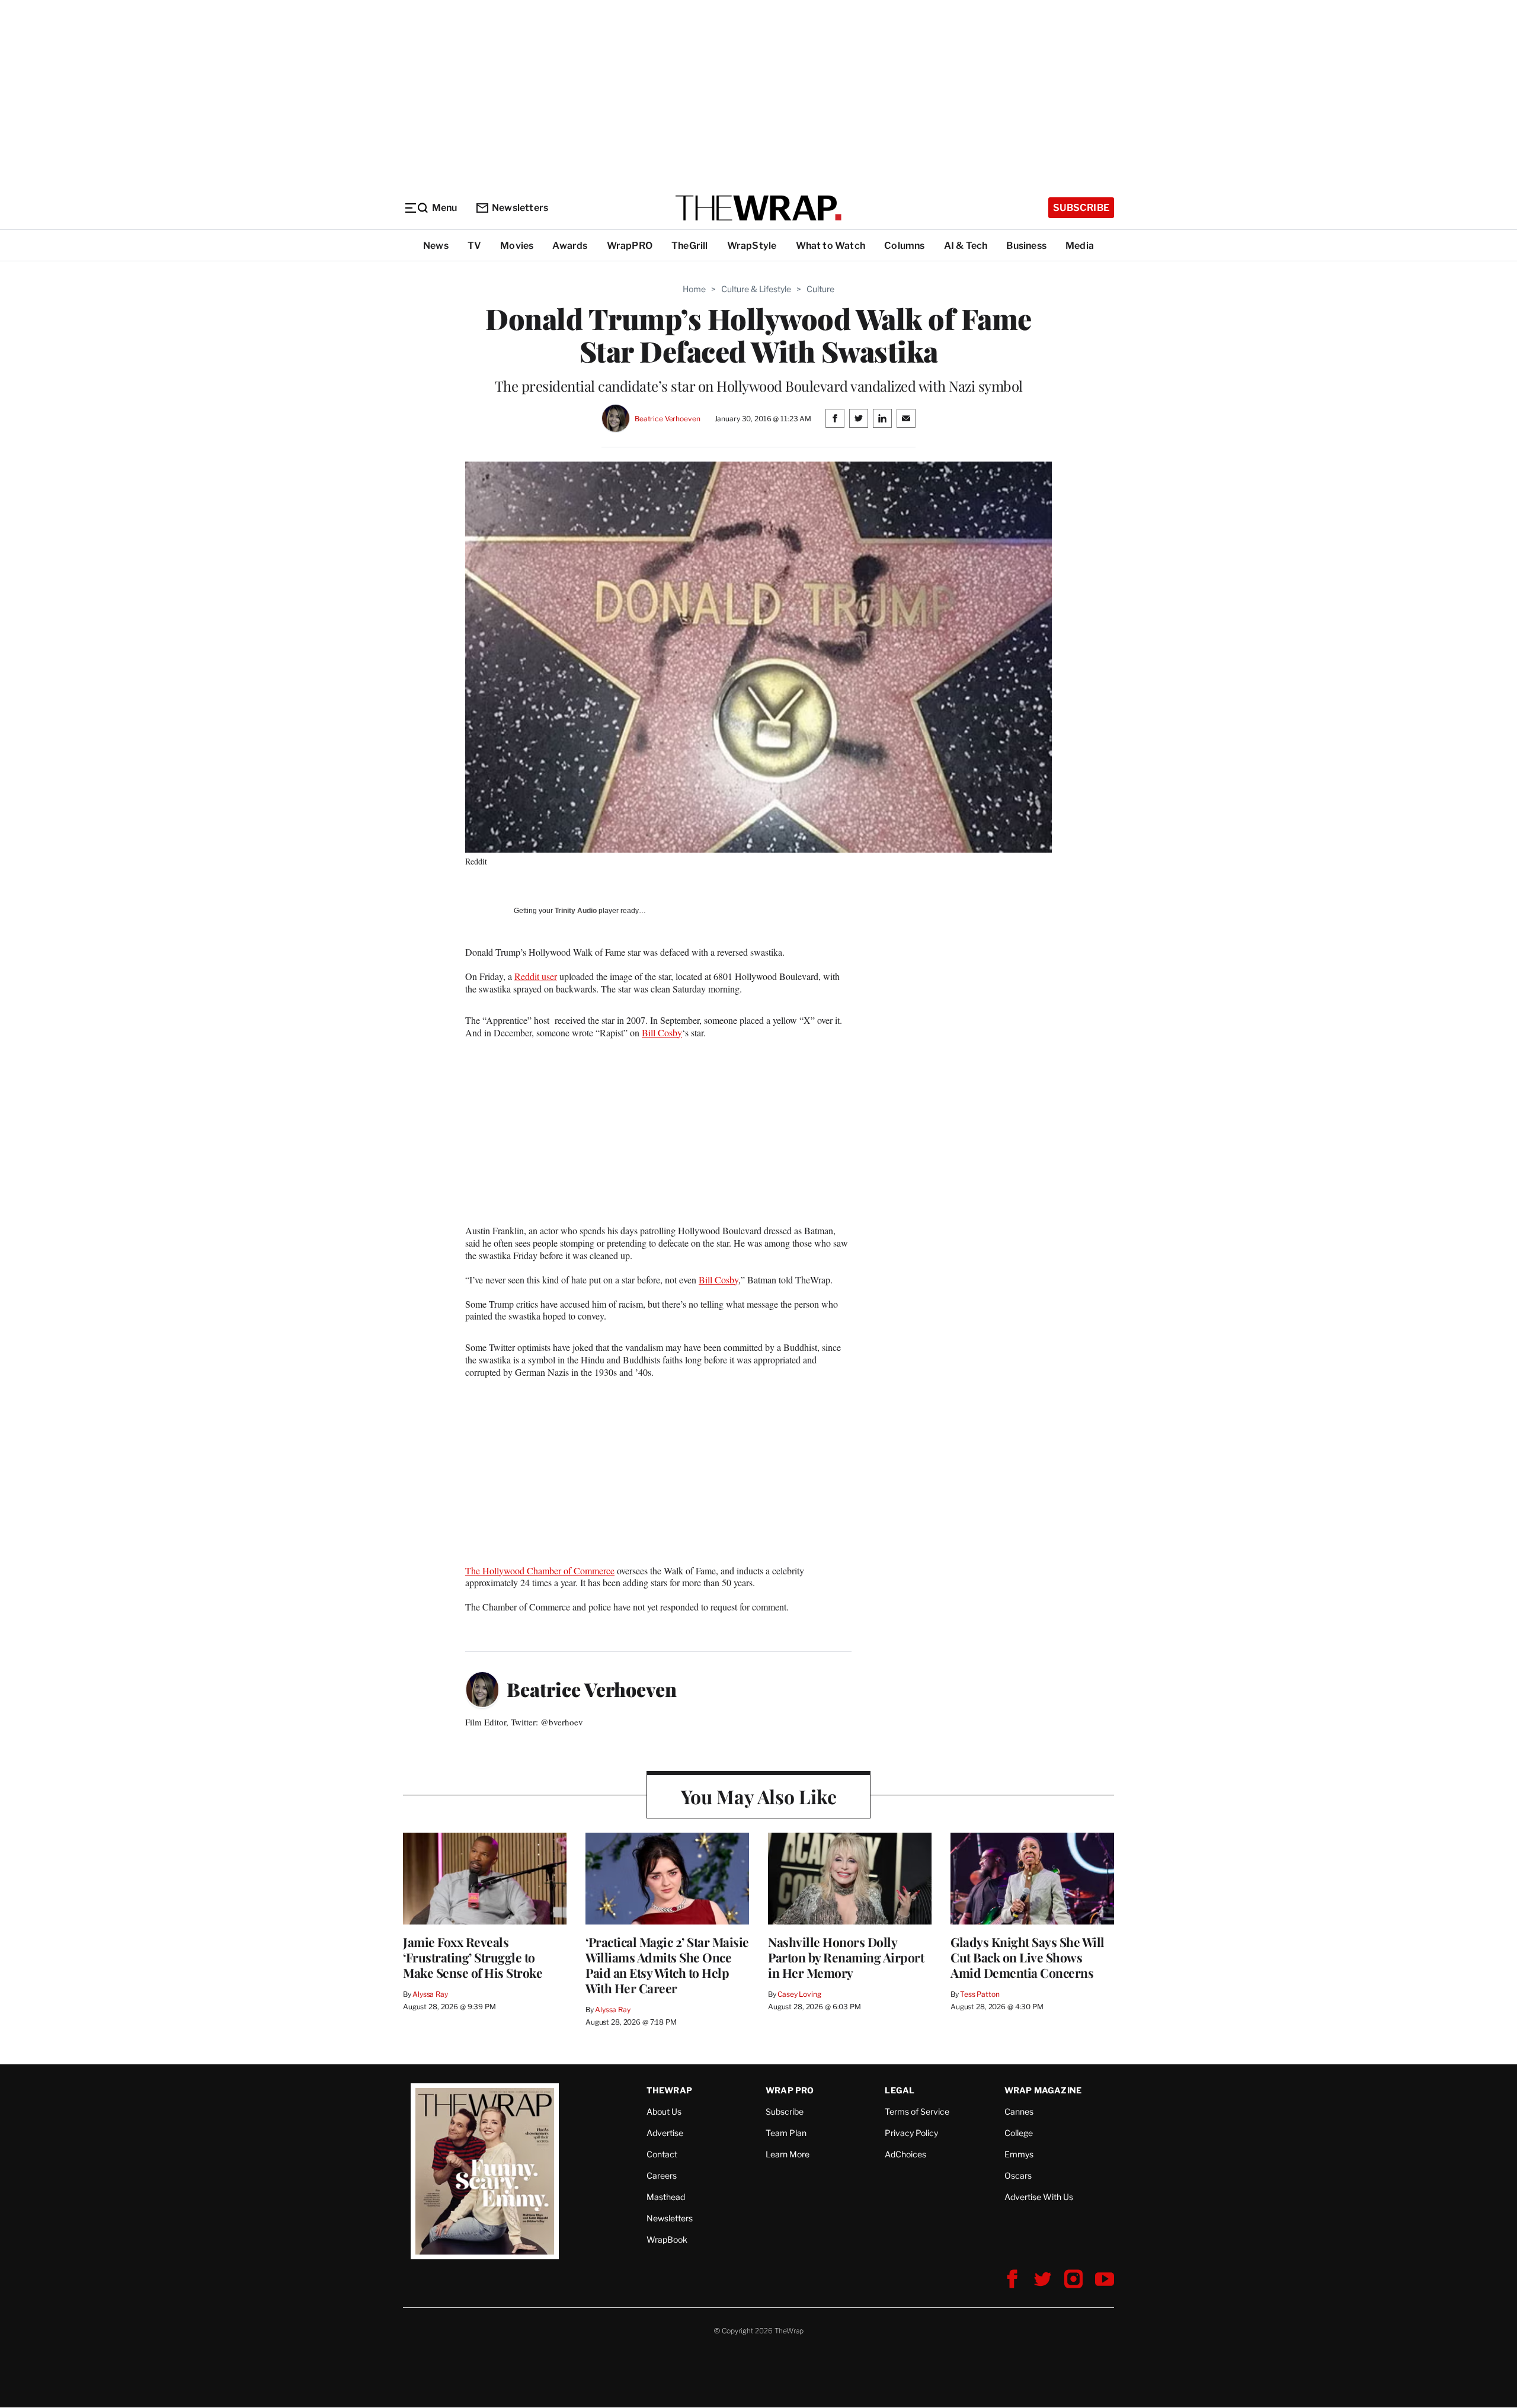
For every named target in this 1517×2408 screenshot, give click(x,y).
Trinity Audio (576, 911)
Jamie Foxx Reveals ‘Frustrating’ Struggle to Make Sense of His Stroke (473, 1957)
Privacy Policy (911, 2133)
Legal (900, 2090)
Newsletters (520, 208)
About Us (664, 2111)
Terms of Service (917, 2111)
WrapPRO (630, 246)
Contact (662, 2154)
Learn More (788, 2154)
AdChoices (905, 2154)
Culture (820, 289)
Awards (570, 246)
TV (474, 246)
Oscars (1018, 2175)
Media (1080, 246)
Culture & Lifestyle (756, 289)
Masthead (666, 2197)
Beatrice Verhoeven (668, 419)
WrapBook (667, 2239)
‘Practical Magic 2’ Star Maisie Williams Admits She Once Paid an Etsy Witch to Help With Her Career (667, 1965)
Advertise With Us (1039, 2197)
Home (694, 289)
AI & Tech (966, 246)
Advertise (665, 2133)
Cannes (1019, 2111)
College (1019, 2133)
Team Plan (786, 2133)
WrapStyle (752, 246)
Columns (904, 246)
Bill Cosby (662, 1032)
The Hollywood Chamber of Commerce (540, 1570)
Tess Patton (980, 1994)
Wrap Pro (790, 2090)
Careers (662, 2175)
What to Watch (831, 246)
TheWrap (669, 2090)
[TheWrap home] (758, 208)
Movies (517, 246)
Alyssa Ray (430, 1994)
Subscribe (1081, 208)
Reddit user (536, 976)
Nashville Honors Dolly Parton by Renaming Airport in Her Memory (846, 1957)
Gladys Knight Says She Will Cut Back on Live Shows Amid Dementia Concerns (1028, 1957)
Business (1026, 246)
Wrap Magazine (1043, 2090)
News (436, 246)
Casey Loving (799, 1994)
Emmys (1019, 2154)
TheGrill (690, 246)
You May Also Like (759, 1796)
